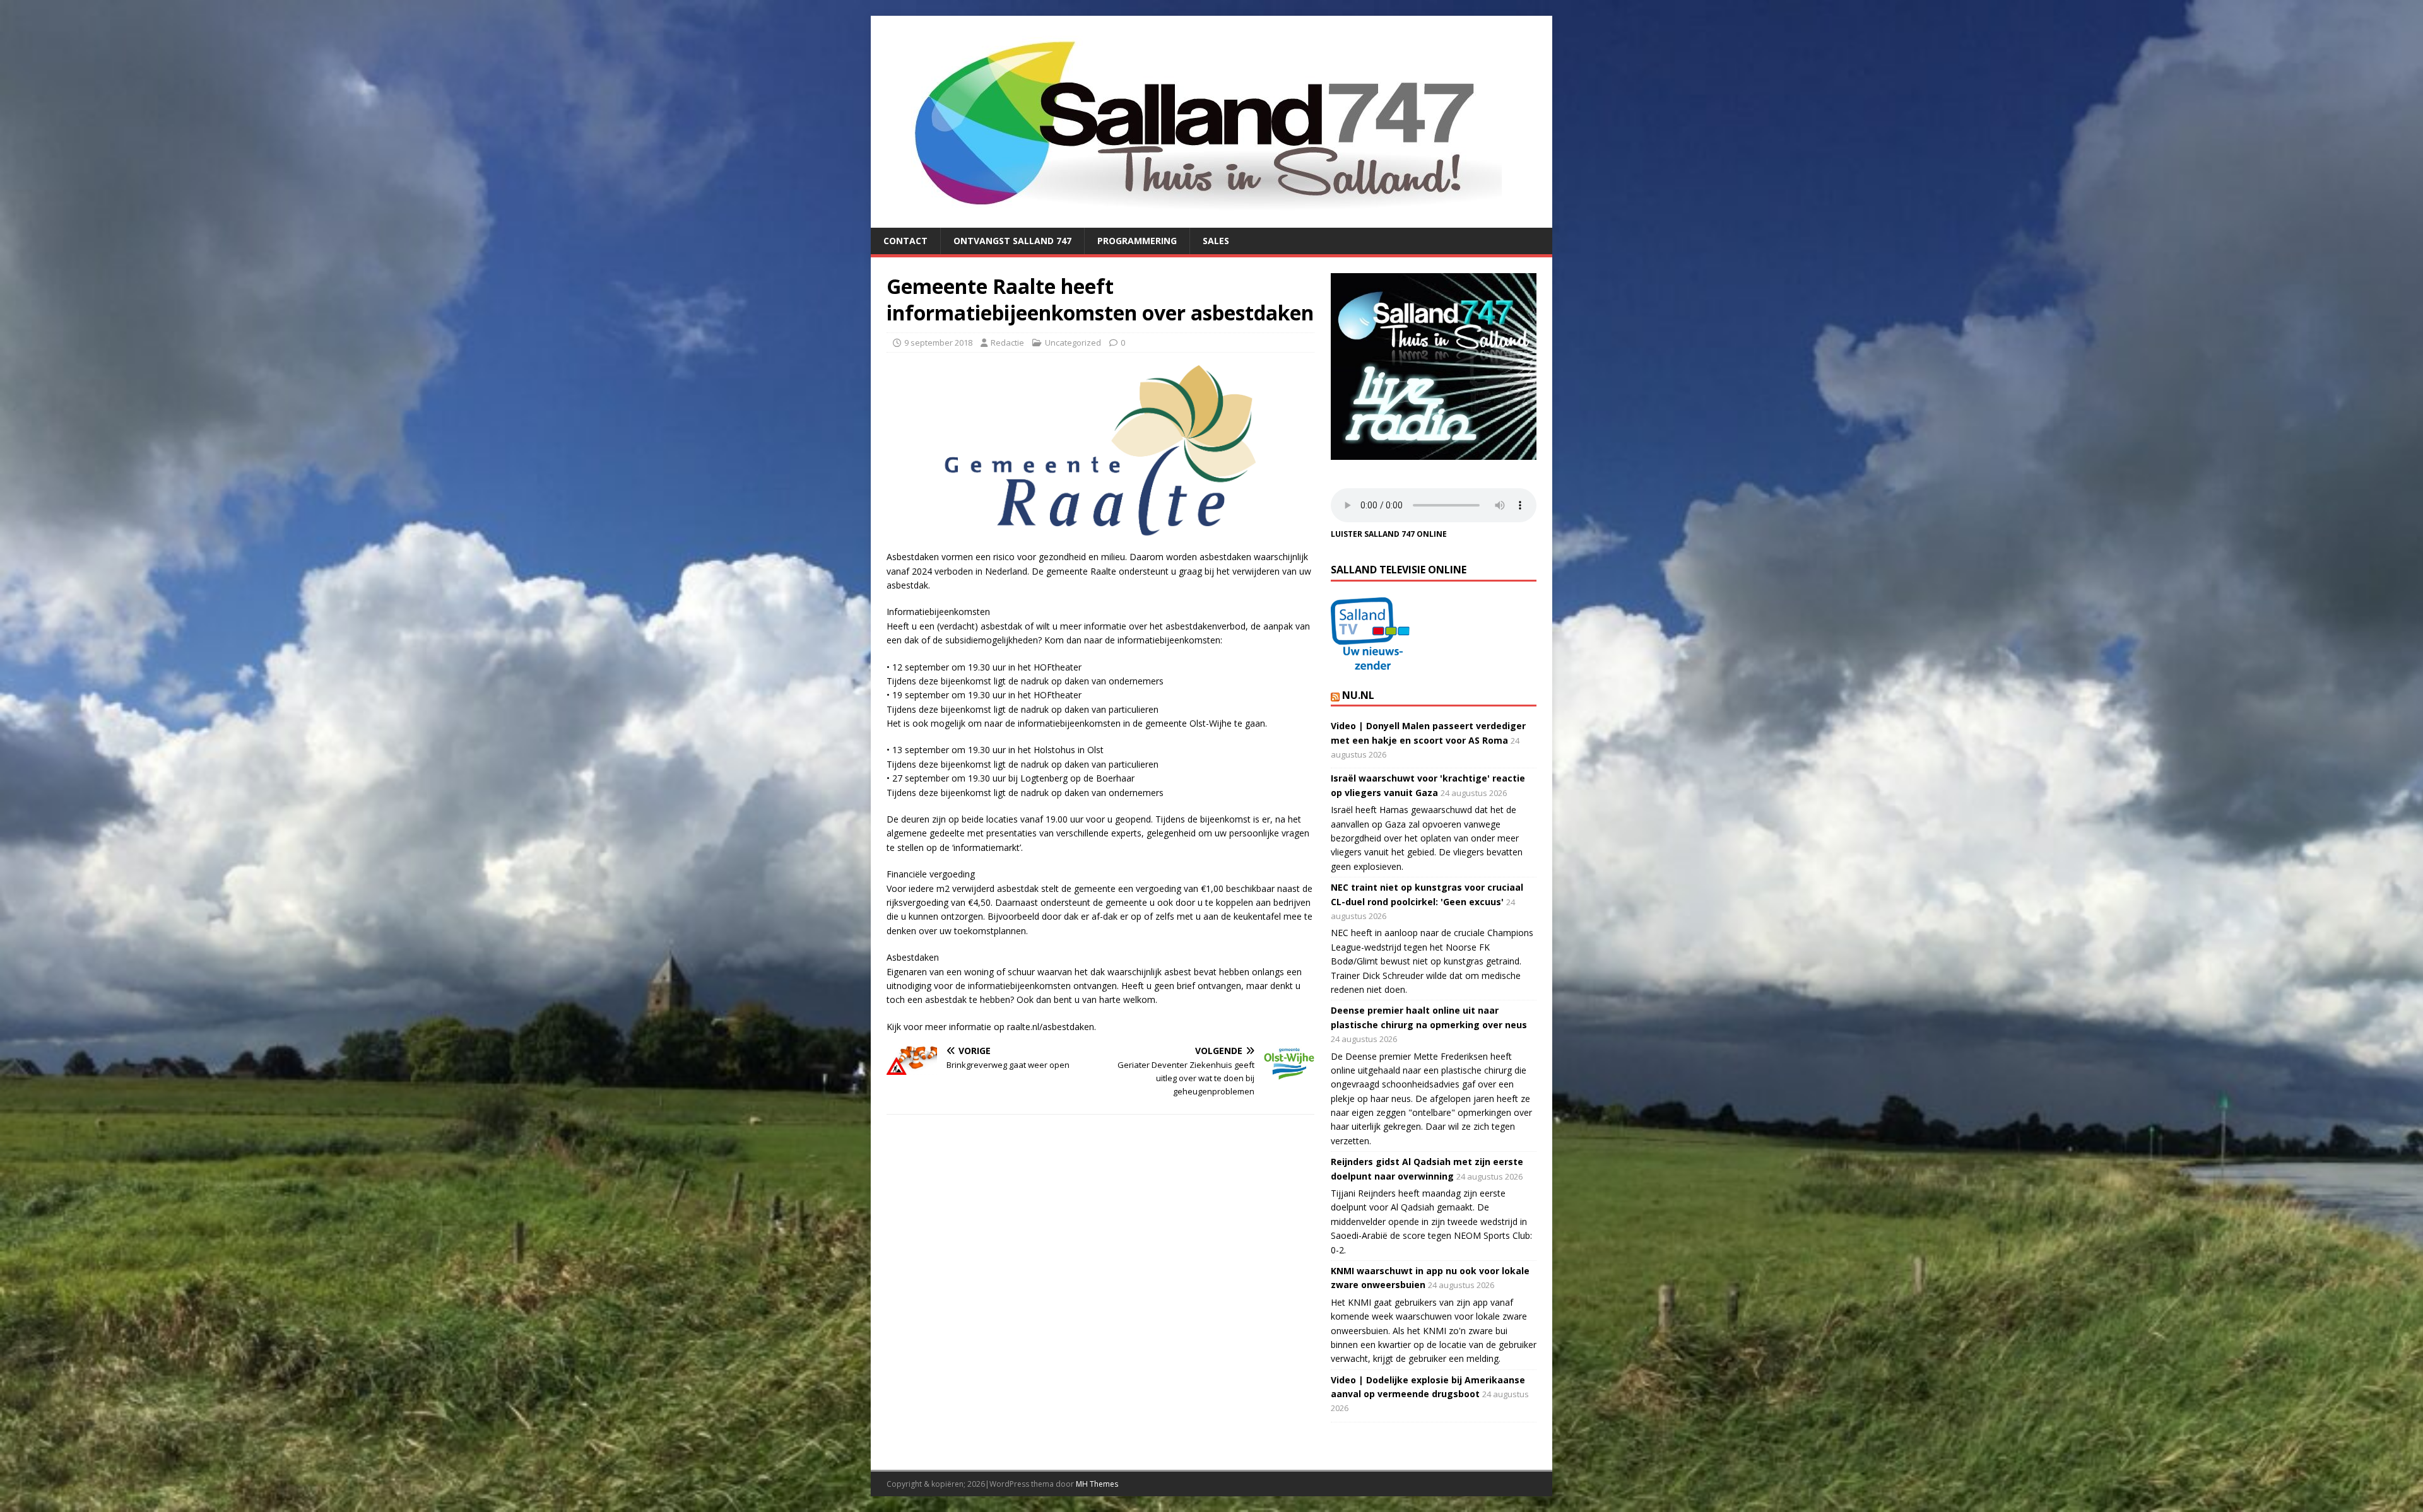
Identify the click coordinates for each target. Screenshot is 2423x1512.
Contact (905, 241)
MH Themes (1097, 1484)
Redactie (1007, 343)
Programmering (1137, 241)
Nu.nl (1358, 695)
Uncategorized (1073, 343)
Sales (1216, 241)
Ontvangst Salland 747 (1012, 241)
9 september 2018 (938, 343)
